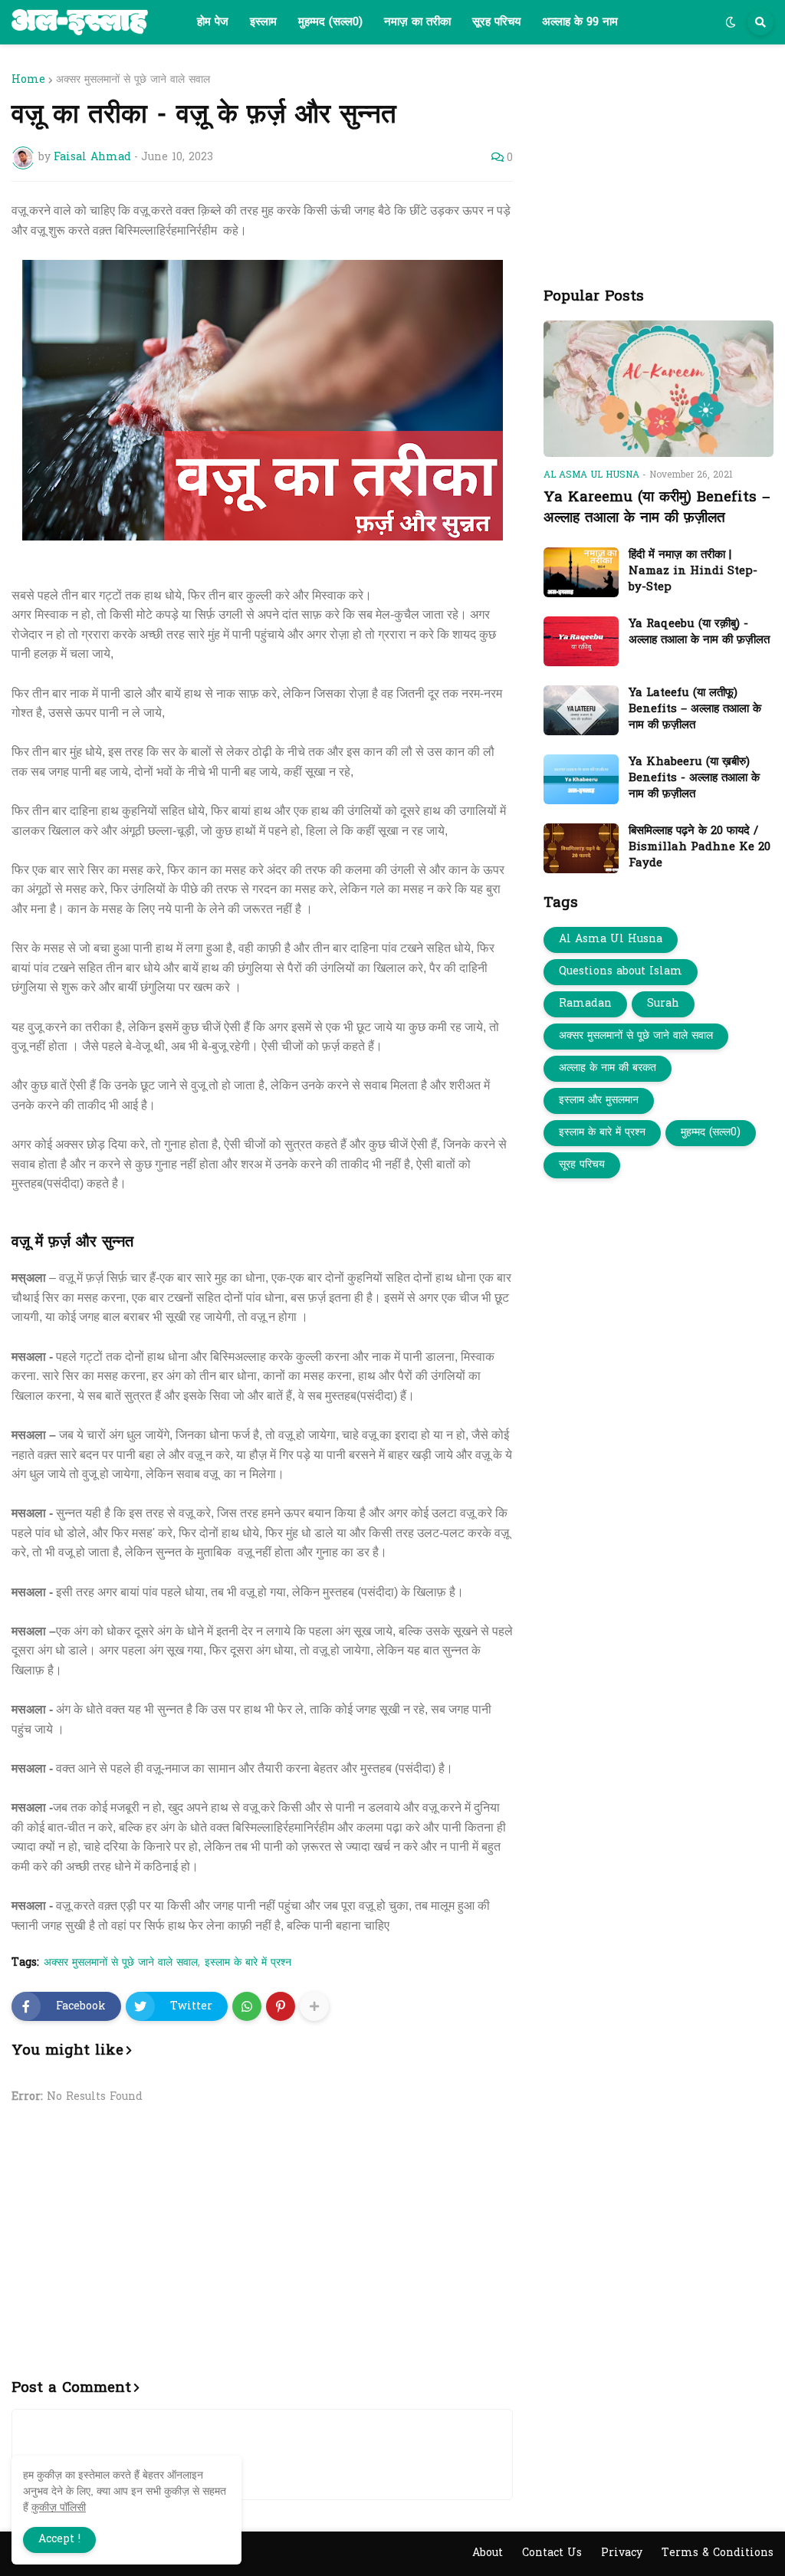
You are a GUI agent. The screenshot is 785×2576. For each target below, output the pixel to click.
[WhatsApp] (247, 2006)
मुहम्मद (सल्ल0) (711, 1133)
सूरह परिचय (582, 1165)
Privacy (622, 2553)
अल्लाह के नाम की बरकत (608, 1068)
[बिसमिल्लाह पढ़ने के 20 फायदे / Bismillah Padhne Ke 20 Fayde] (581, 848)
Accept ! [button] (59, 2540)
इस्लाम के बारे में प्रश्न (248, 1963)
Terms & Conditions (718, 2553)
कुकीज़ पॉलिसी (59, 2507)
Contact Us (552, 2553)
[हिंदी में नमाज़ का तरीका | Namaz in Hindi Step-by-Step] (581, 572)
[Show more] (314, 2006)
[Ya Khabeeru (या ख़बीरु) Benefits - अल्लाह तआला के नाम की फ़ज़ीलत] (581, 779)
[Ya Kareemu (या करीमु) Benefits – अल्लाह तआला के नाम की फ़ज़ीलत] (659, 389)
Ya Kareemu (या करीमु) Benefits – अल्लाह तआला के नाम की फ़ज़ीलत (657, 508)
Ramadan (585, 1004)
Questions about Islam (621, 972)
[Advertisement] (262, 2251)
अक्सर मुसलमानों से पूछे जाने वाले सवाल (133, 80)
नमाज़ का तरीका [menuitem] (417, 22)
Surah (663, 1004)
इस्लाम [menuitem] (263, 22)
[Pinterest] (281, 2006)
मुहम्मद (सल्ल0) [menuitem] (330, 22)
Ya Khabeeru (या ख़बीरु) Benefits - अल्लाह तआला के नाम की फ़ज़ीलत (694, 779)
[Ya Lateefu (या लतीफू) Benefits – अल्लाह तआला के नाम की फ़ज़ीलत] (581, 710)
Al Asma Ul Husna (611, 940)
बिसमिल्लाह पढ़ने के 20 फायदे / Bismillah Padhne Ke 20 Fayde (700, 848)
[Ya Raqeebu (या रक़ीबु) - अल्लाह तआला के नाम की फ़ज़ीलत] (581, 641)
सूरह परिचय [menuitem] (496, 22)
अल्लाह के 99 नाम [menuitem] (580, 22)
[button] (731, 22)
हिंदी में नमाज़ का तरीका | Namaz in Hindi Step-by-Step (693, 572)
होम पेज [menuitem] (213, 22)
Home (28, 80)
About (488, 2553)
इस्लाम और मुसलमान (599, 1101)
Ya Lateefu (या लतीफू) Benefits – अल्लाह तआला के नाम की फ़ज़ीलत (695, 710)
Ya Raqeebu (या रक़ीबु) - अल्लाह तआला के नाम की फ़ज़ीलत (699, 632)
